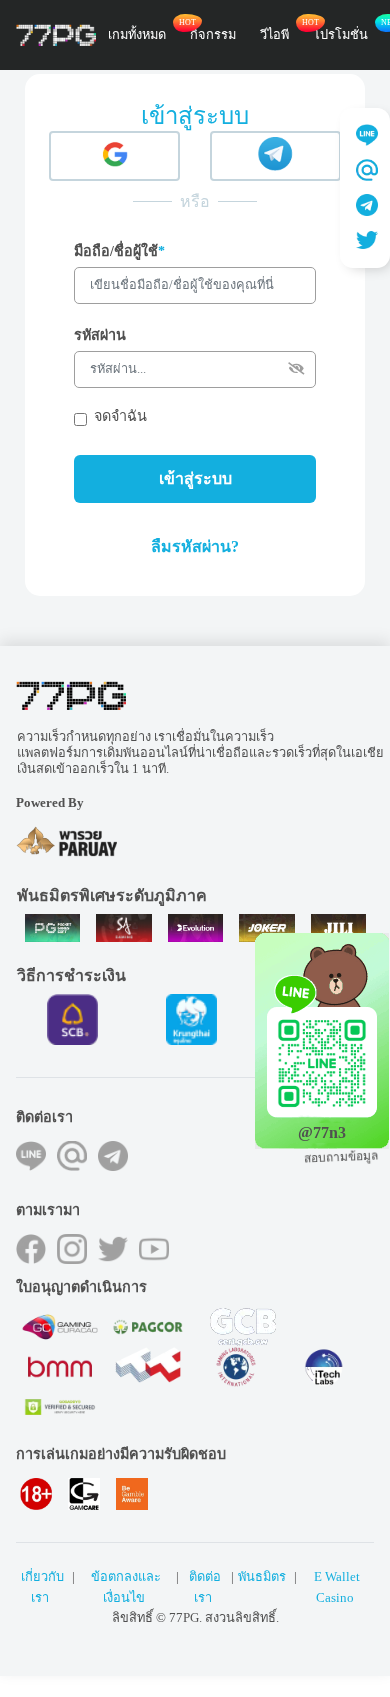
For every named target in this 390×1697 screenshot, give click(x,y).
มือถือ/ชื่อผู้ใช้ (119, 251)
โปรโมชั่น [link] (340, 35)
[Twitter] (113, 1249)
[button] (195, 547)
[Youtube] (154, 1249)
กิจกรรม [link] (213, 35)
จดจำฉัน (120, 416)
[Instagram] (72, 1249)
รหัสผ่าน (100, 335)
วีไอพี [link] (274, 35)
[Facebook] (31, 1249)
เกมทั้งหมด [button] (137, 35)
